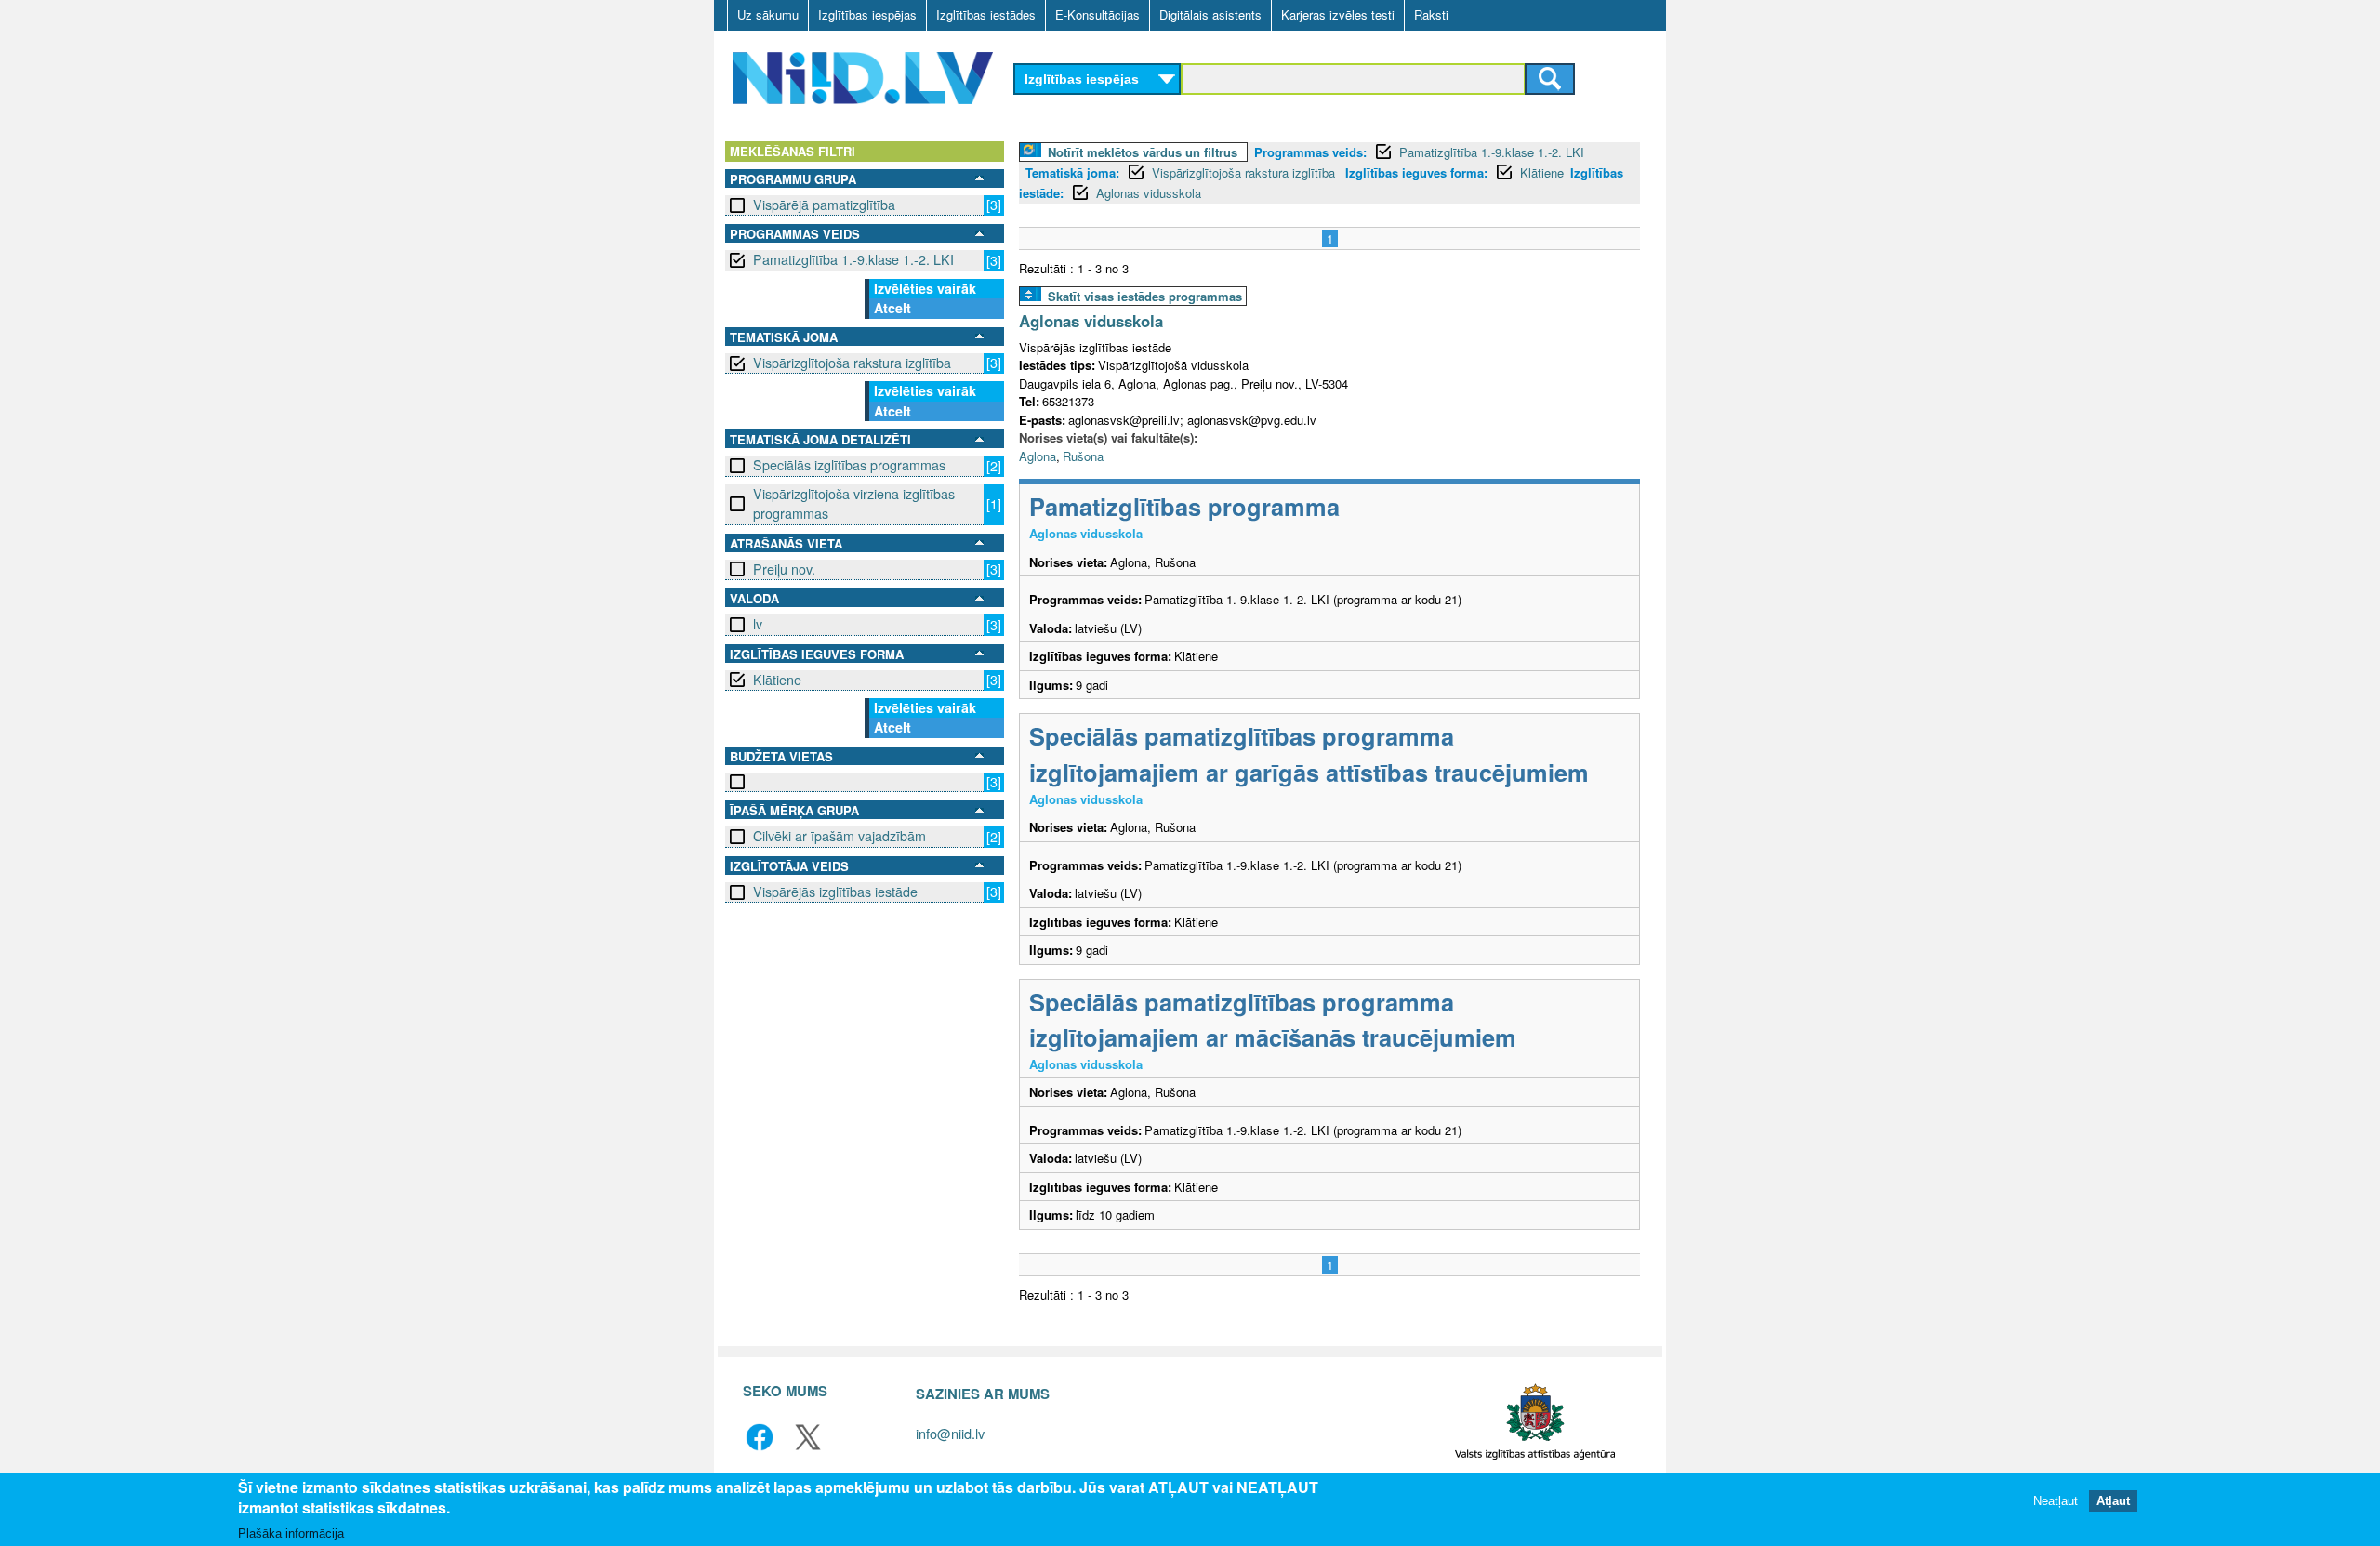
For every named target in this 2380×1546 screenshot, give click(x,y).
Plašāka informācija (291, 1533)
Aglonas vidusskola (1149, 193)
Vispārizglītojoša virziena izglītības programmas (854, 503)
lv (758, 624)
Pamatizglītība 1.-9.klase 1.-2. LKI (853, 259)
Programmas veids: (1310, 152)
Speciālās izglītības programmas (849, 465)
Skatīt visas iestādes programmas (1145, 296)
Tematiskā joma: (1072, 172)
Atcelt (892, 308)
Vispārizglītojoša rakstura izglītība (852, 363)
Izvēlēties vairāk (925, 288)
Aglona (1038, 456)
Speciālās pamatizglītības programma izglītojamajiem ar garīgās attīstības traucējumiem (1309, 753)
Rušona (1083, 456)
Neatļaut (2056, 1502)
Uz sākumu (768, 14)
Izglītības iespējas (867, 14)
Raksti (1431, 14)
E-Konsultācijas (1097, 14)
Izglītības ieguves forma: (1416, 172)
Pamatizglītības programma (1184, 506)
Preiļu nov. (784, 569)
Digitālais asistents (1210, 14)
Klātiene (777, 680)
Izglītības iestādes (986, 14)
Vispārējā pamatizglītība (824, 205)
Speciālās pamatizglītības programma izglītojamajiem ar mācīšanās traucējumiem (1273, 1019)
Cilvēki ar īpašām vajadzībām (840, 836)
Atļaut (2113, 1502)
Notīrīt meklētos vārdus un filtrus (1143, 152)
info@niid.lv (950, 1433)
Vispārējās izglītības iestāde (835, 892)
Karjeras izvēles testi (1338, 14)
